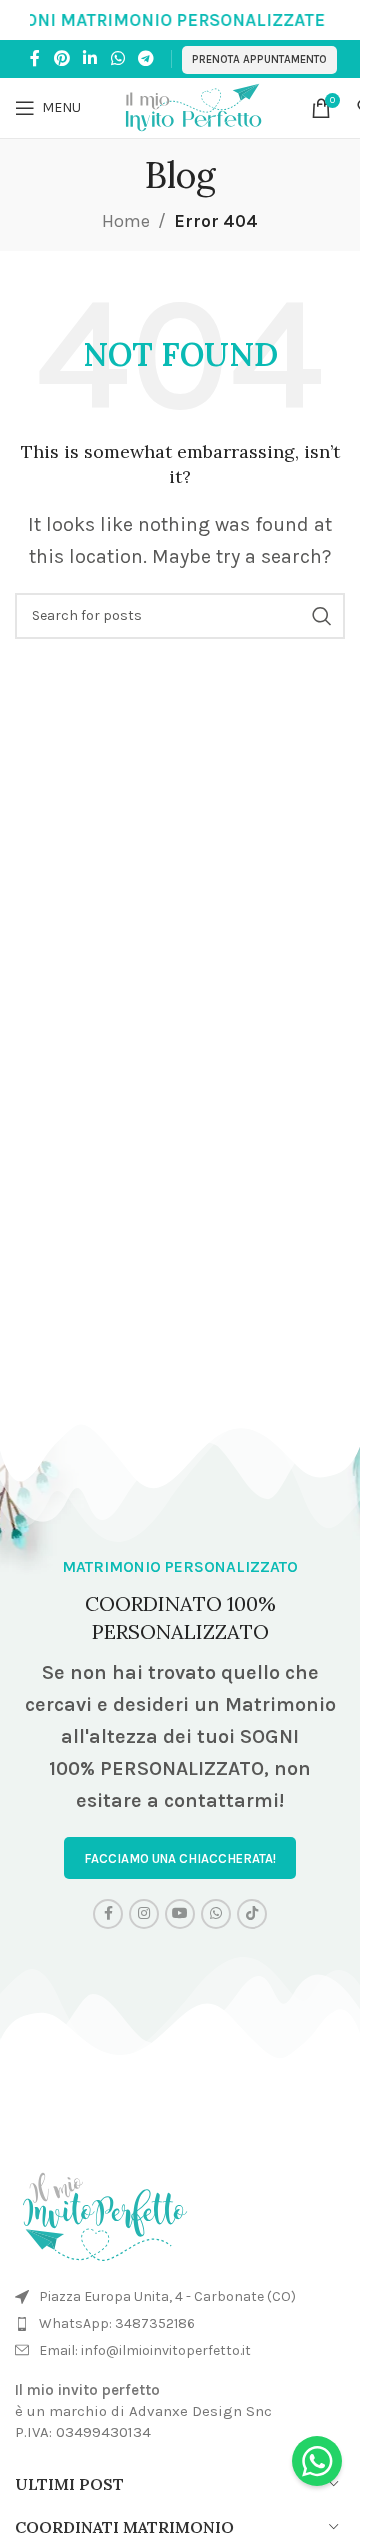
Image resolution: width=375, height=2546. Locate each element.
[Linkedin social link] (90, 58)
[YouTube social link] (180, 1914)
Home (126, 221)
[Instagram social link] (144, 1914)
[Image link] (105, 2212)
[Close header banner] (335, 20)
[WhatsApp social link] (117, 58)
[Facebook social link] (35, 58)
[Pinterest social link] (61, 58)
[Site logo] (196, 106)
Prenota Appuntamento (259, 59)
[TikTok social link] (252, 1914)
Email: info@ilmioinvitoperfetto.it (145, 2350)
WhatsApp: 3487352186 (117, 2323)
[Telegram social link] (145, 58)
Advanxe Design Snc (200, 2411)
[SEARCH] (322, 616)
